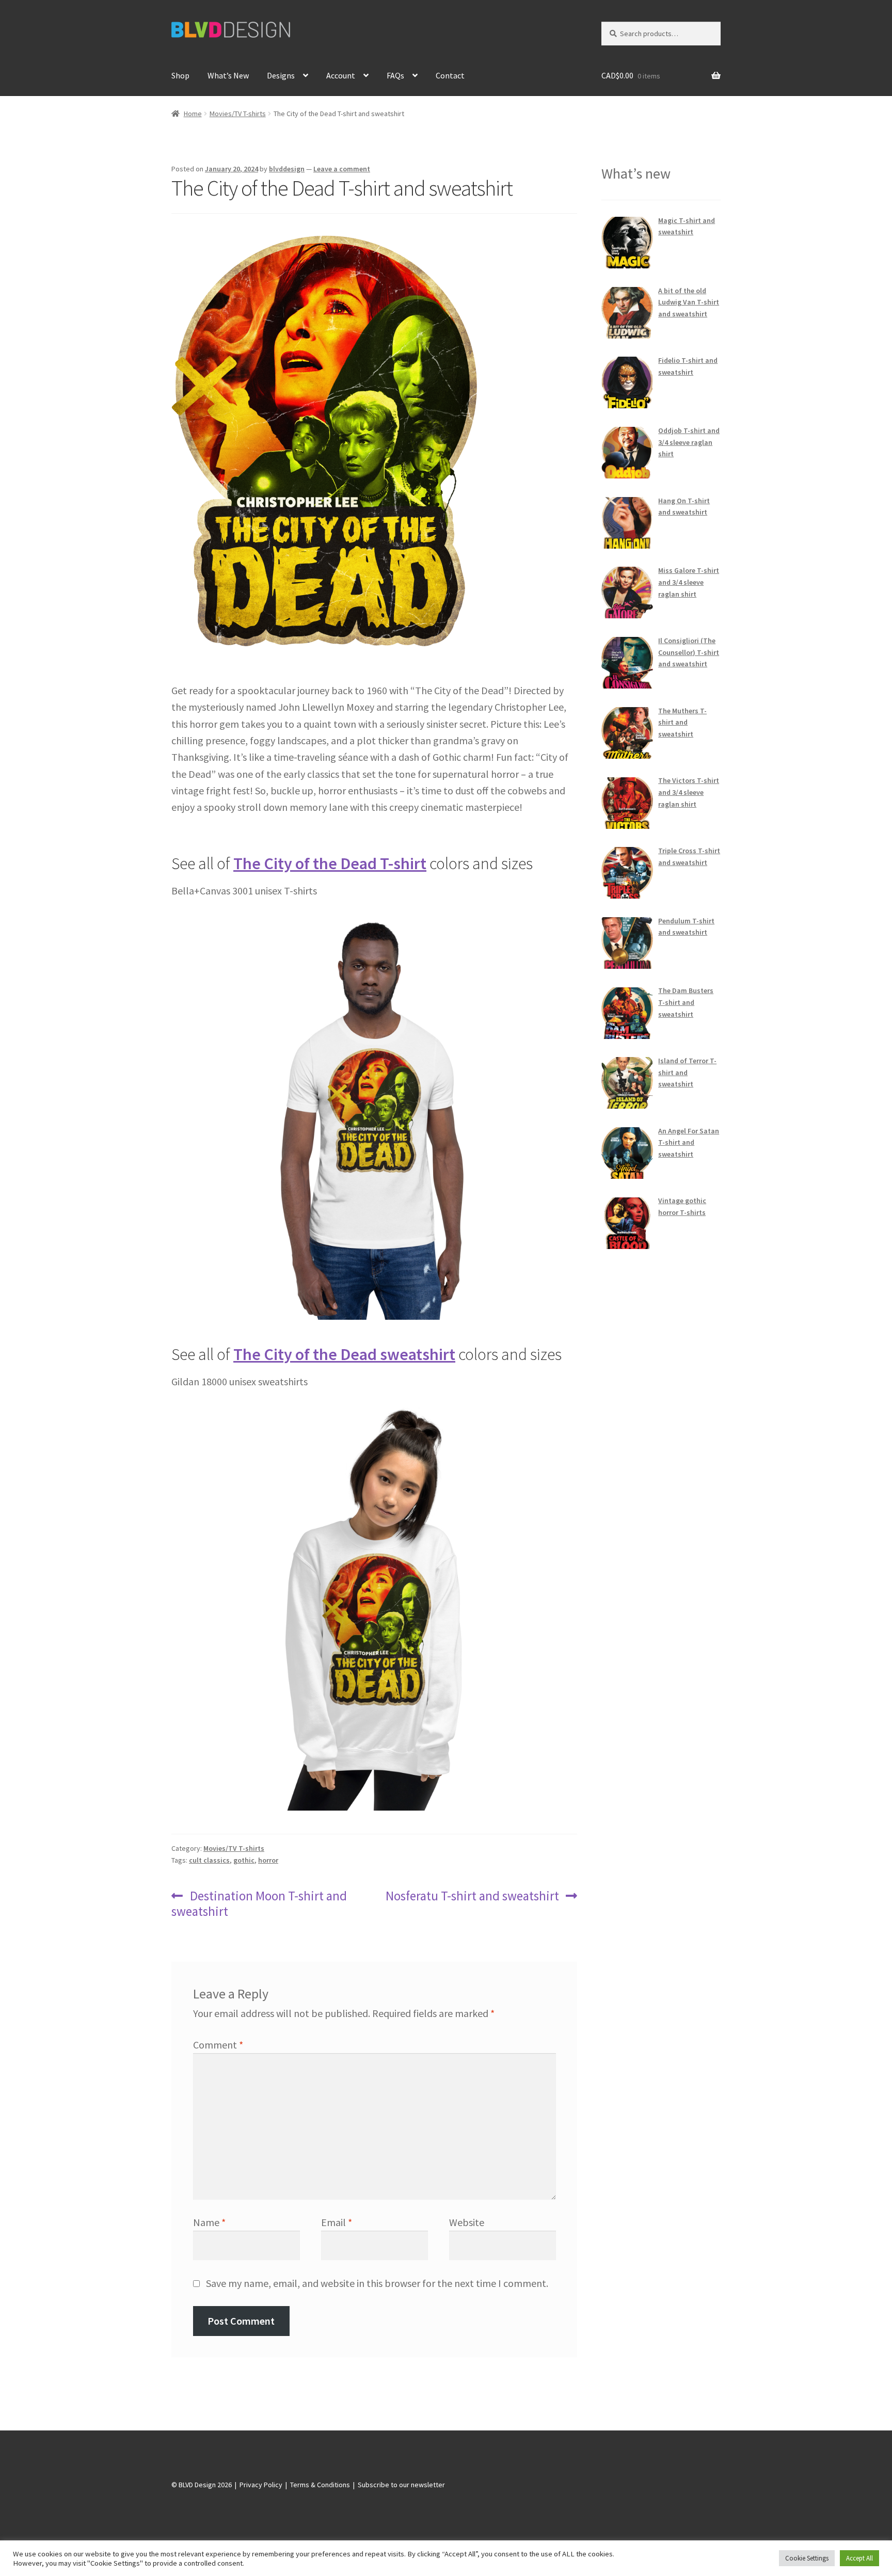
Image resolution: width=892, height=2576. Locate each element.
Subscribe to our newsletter (401, 2485)
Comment (218, 2045)
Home (193, 114)
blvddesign (287, 169)
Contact (450, 75)
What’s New (228, 75)
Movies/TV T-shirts (238, 114)
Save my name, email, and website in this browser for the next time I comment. (377, 2283)
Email (337, 2222)
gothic (244, 1860)
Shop (180, 75)
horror (268, 1860)
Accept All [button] (859, 2558)
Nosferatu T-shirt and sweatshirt (472, 1896)
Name (209, 2222)
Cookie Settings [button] (807, 2558)
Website (467, 2222)
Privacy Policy (261, 2485)
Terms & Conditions (320, 2485)
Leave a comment (342, 169)
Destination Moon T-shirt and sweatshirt (259, 1903)
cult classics (209, 1860)
